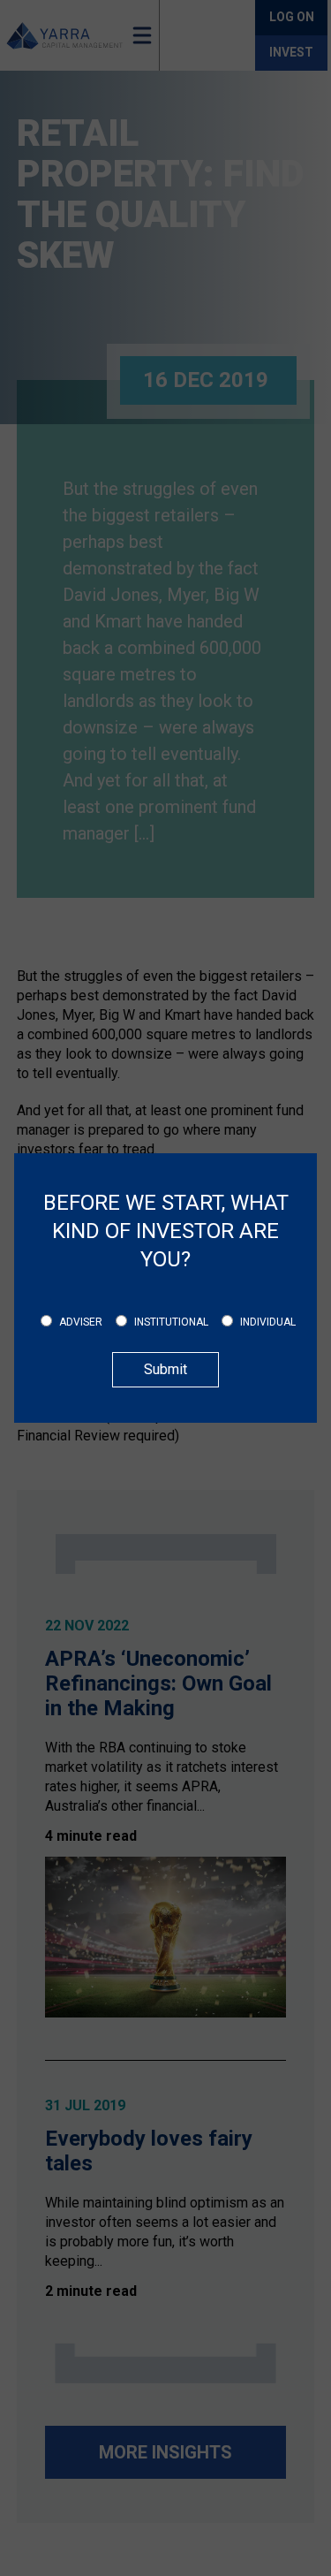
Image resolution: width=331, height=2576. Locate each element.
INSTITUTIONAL (171, 1322)
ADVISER (81, 1322)
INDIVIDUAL (268, 1322)
